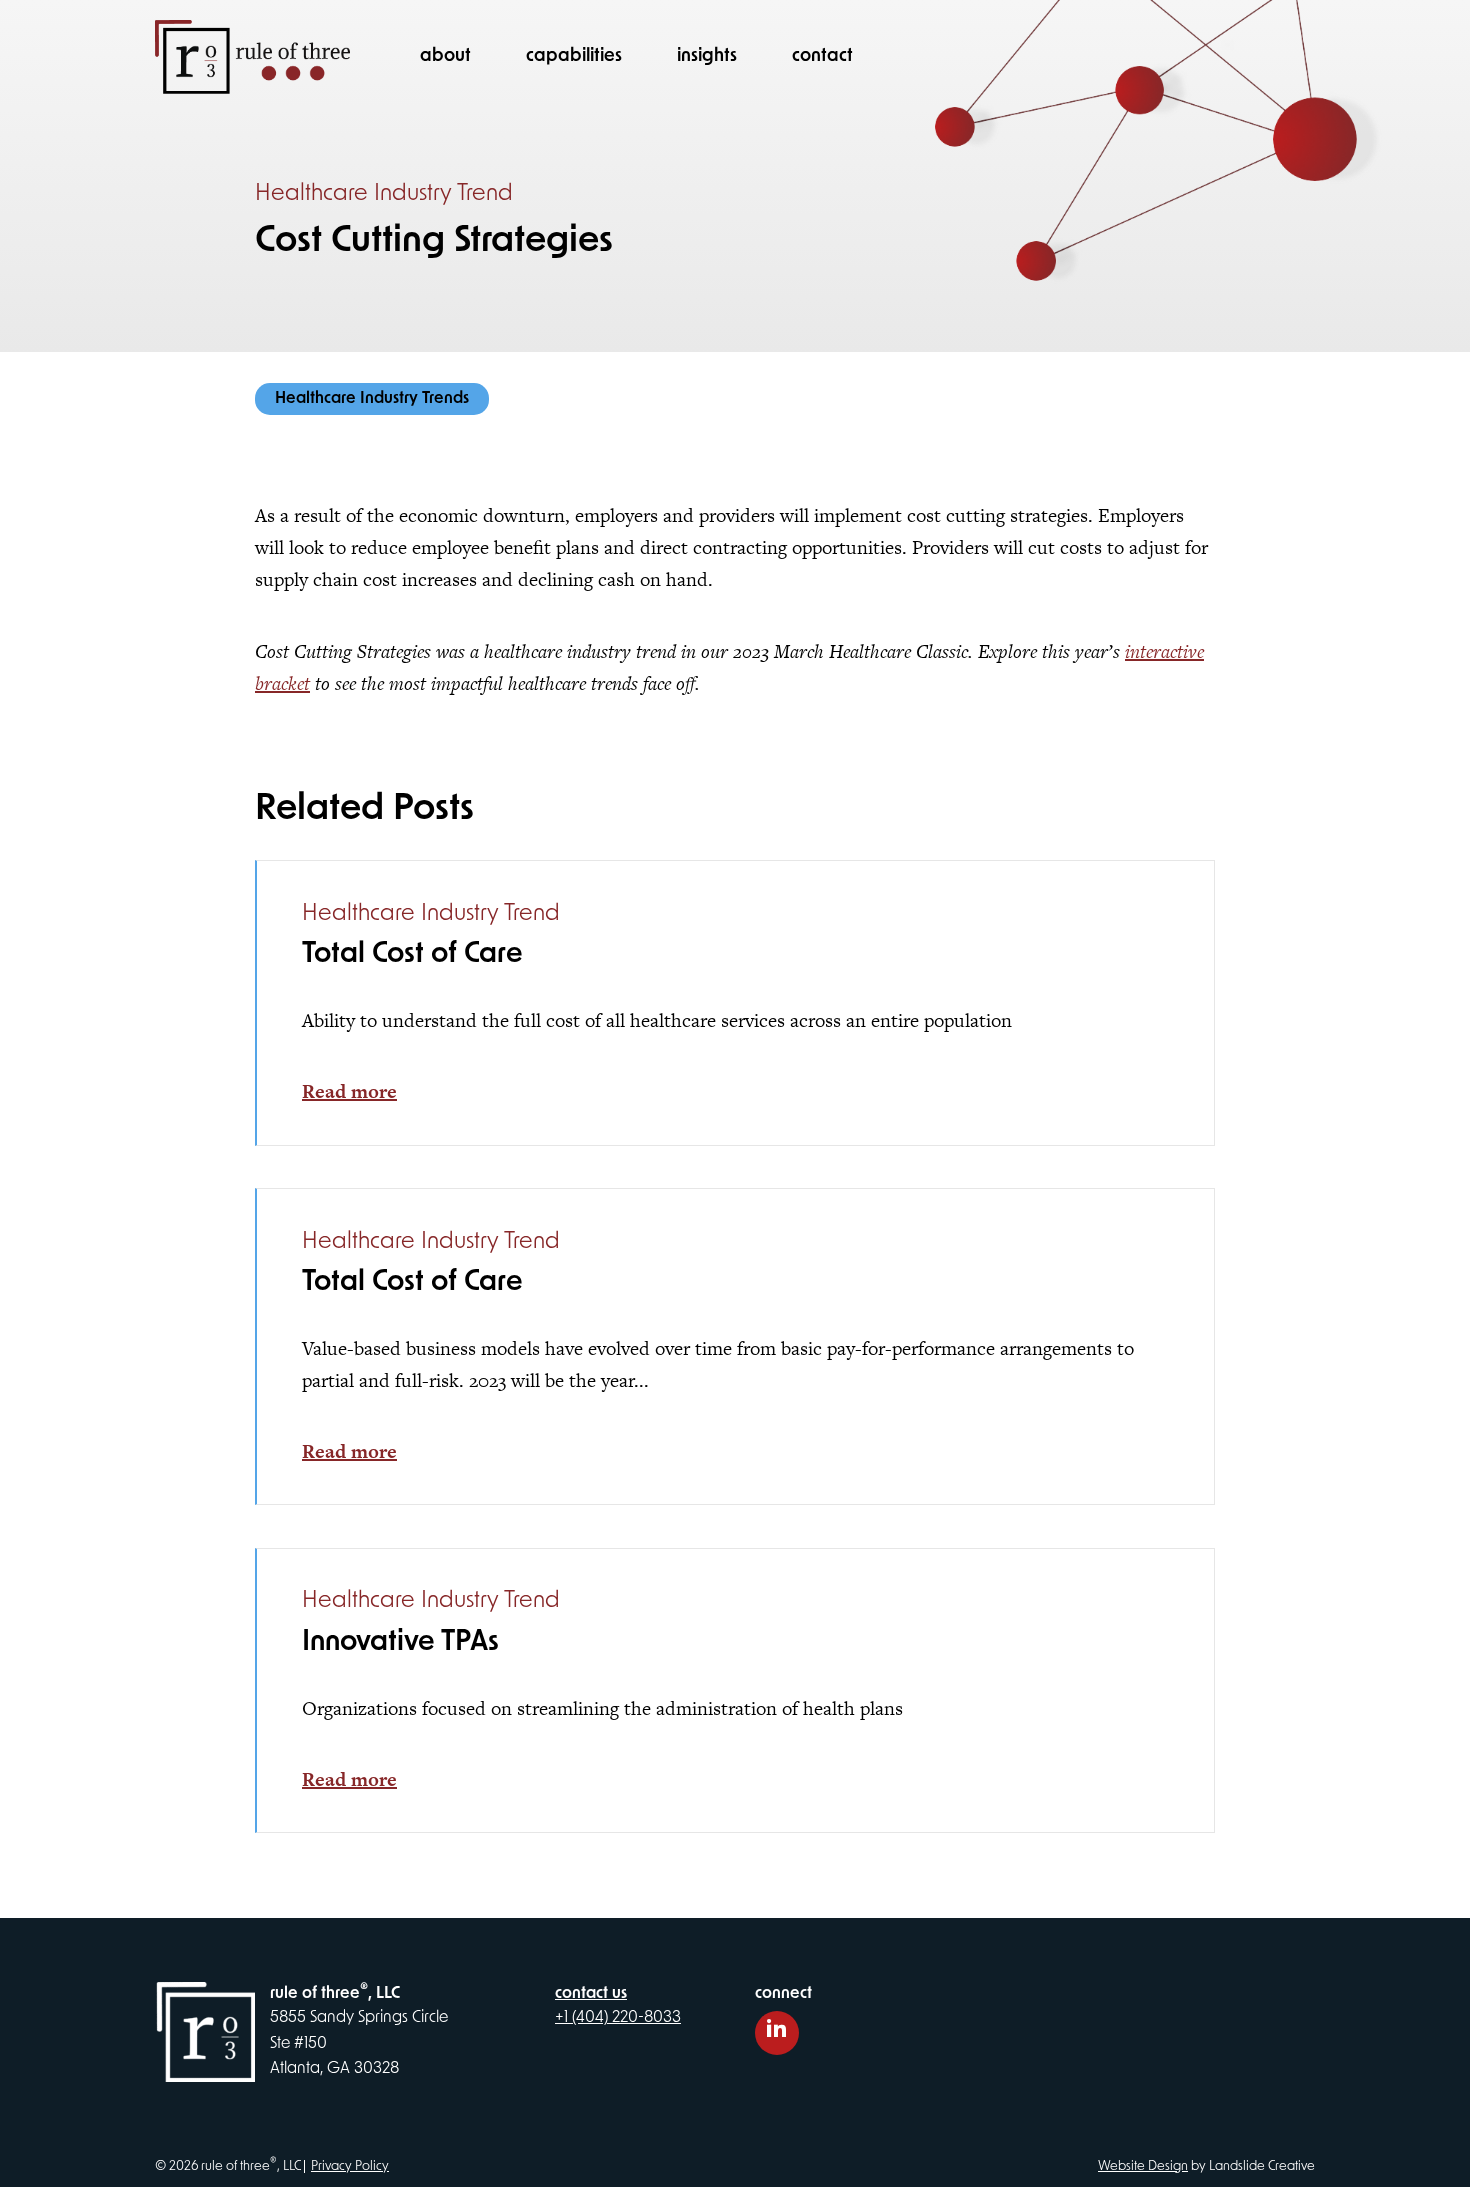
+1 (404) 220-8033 (618, 2018)
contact (822, 57)
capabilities (574, 57)
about (445, 57)
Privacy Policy (350, 2166)
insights (707, 57)
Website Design (1143, 2166)
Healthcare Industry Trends (372, 399)
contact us (591, 1994)
